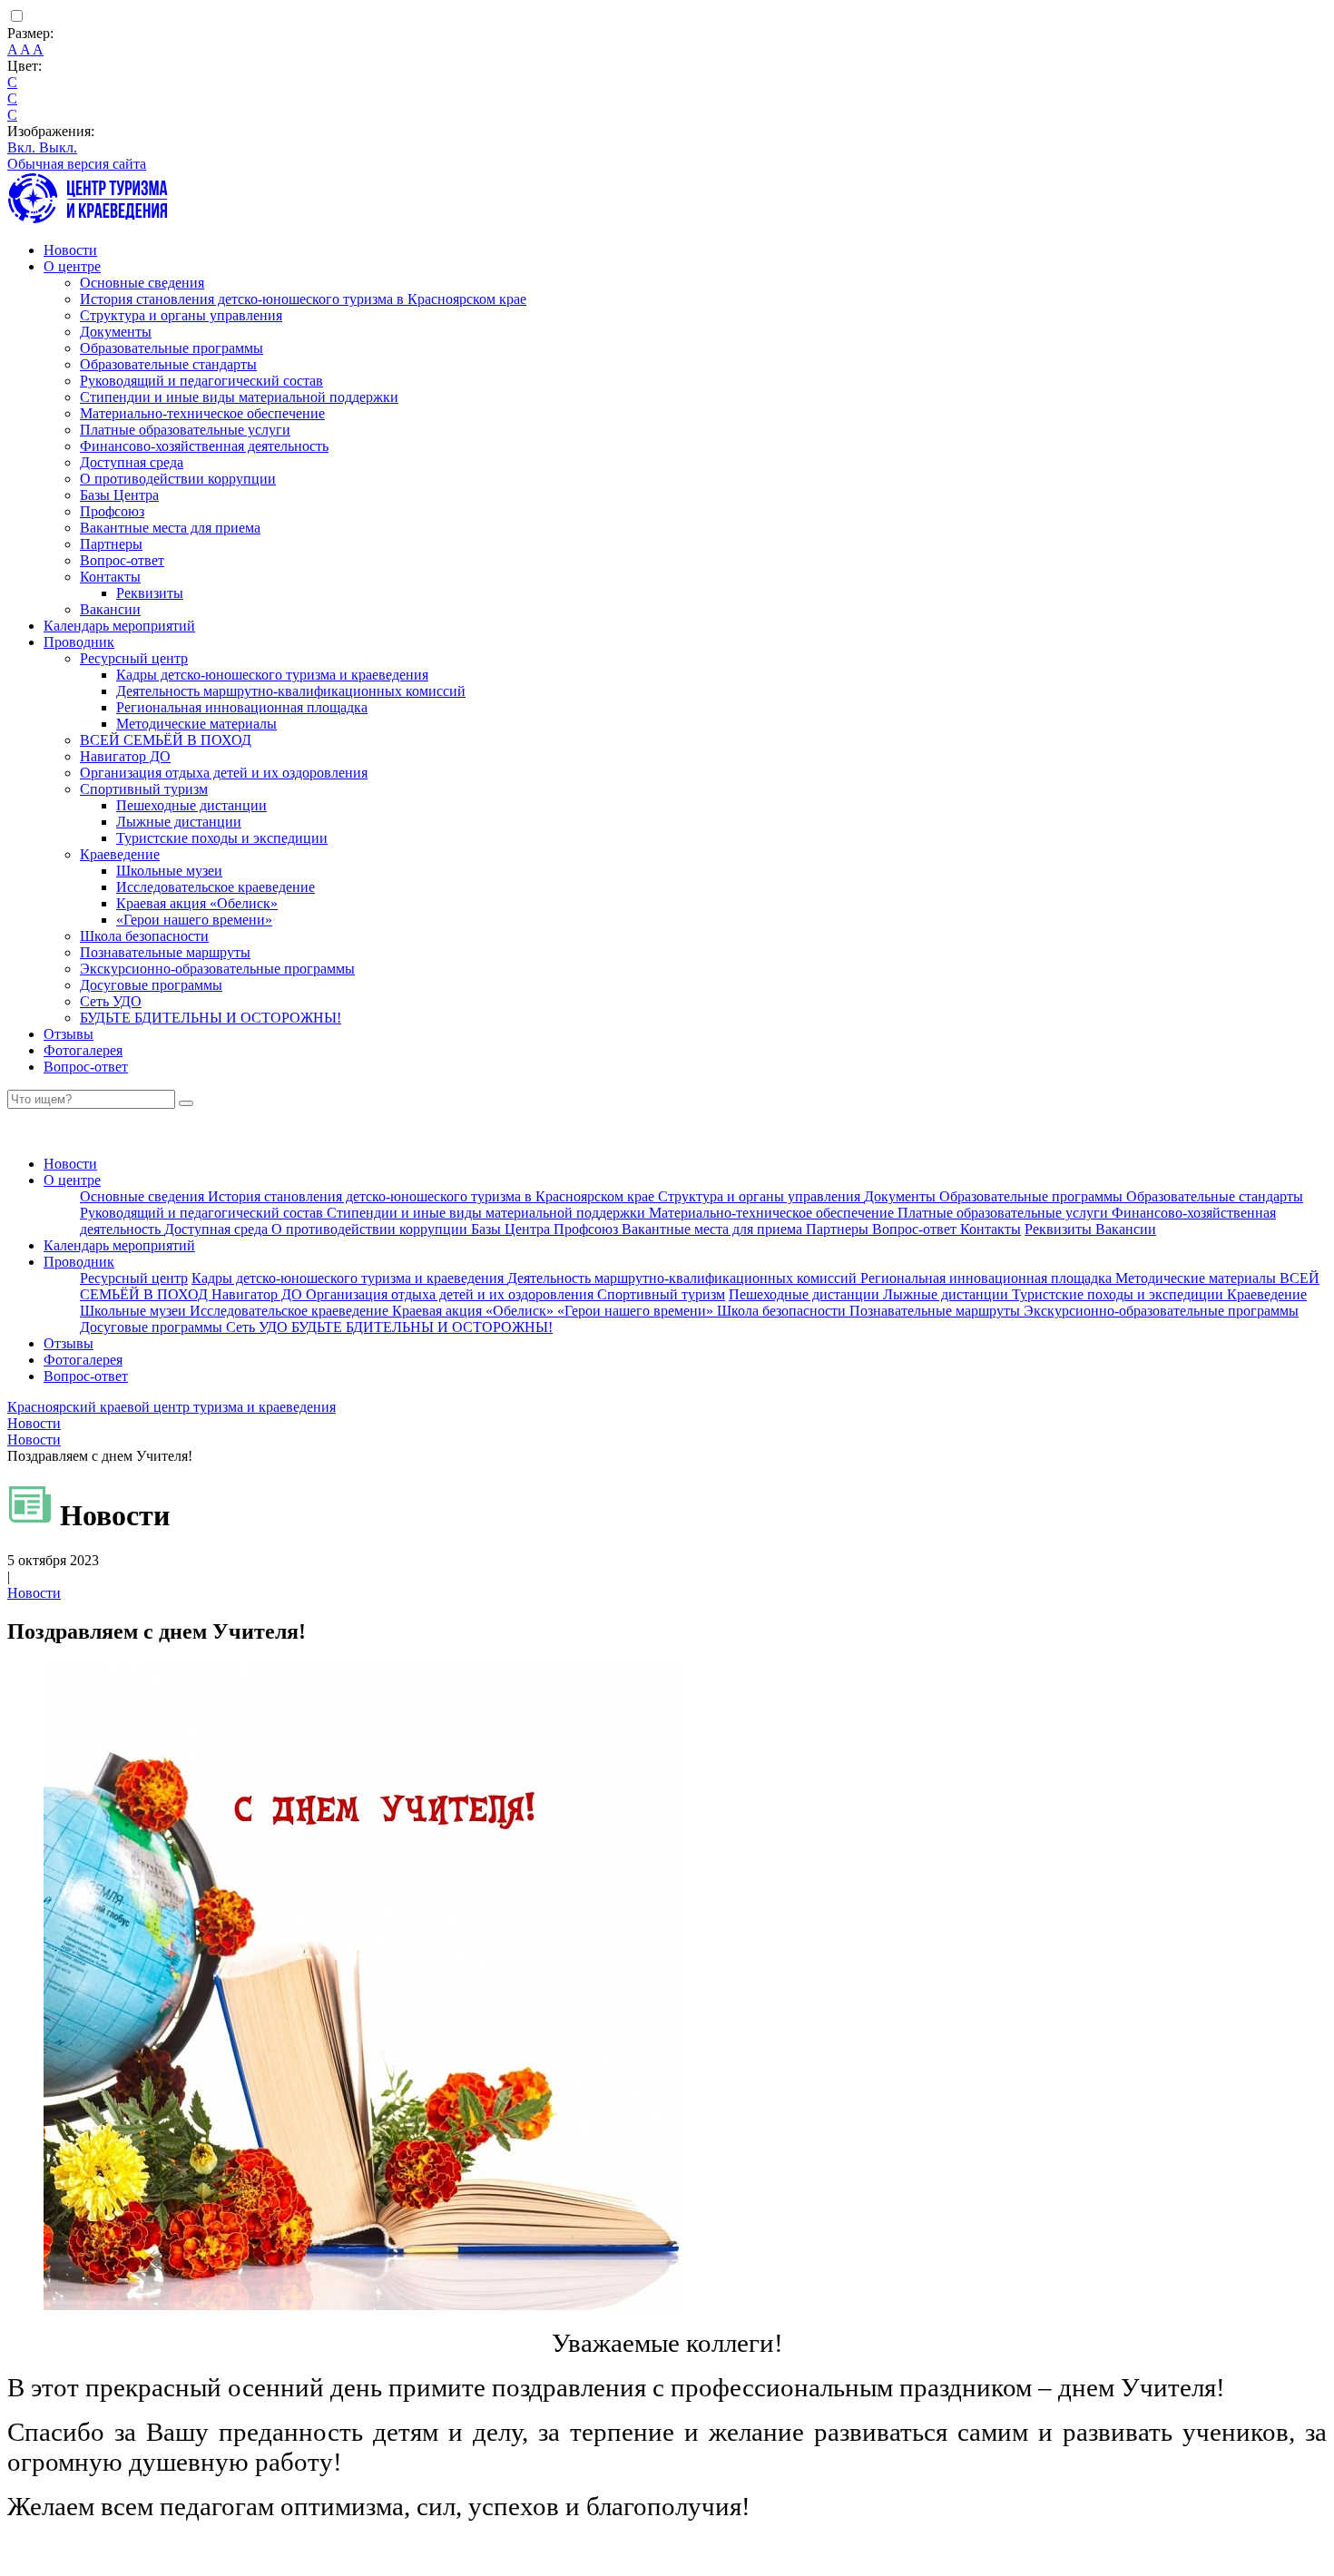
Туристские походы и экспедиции (222, 838)
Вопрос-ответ (122, 560)
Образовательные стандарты (168, 364)
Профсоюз (112, 511)
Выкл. (58, 147)
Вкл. (23, 147)
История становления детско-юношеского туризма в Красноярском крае (303, 299)
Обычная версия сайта (77, 164)
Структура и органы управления (181, 315)
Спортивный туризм (144, 789)
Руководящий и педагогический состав (201, 381)
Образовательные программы (172, 348)
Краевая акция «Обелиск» (197, 903)
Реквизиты (150, 593)
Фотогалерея (83, 1050)
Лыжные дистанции (179, 822)
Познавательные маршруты (165, 952)
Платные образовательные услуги (185, 430)
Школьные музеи (169, 871)
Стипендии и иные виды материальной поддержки (239, 397)
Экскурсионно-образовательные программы (217, 969)
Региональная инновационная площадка (242, 707)
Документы (116, 332)
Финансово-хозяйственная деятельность (204, 446)
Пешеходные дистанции (191, 805)
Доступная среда (132, 462)
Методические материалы (196, 724)
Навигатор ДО (125, 756)
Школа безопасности (144, 936)
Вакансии (110, 609)
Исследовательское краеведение (216, 887)
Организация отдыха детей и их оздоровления (224, 773)
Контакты (110, 577)
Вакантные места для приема (170, 528)
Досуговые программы (151, 985)
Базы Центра (119, 495)
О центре (72, 266)
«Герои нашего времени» (194, 920)
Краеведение (120, 854)
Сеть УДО (111, 1001)
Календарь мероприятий (119, 626)
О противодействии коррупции (178, 479)
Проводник (79, 642)
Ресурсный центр (134, 658)
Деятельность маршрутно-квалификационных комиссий (291, 691)
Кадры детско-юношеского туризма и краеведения (272, 675)
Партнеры (111, 544)
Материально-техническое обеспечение (202, 413)
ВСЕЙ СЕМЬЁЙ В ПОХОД (166, 740)
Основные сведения (142, 283)
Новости (70, 250)
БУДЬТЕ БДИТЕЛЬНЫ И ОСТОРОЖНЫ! (211, 1018)
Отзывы (69, 1034)
